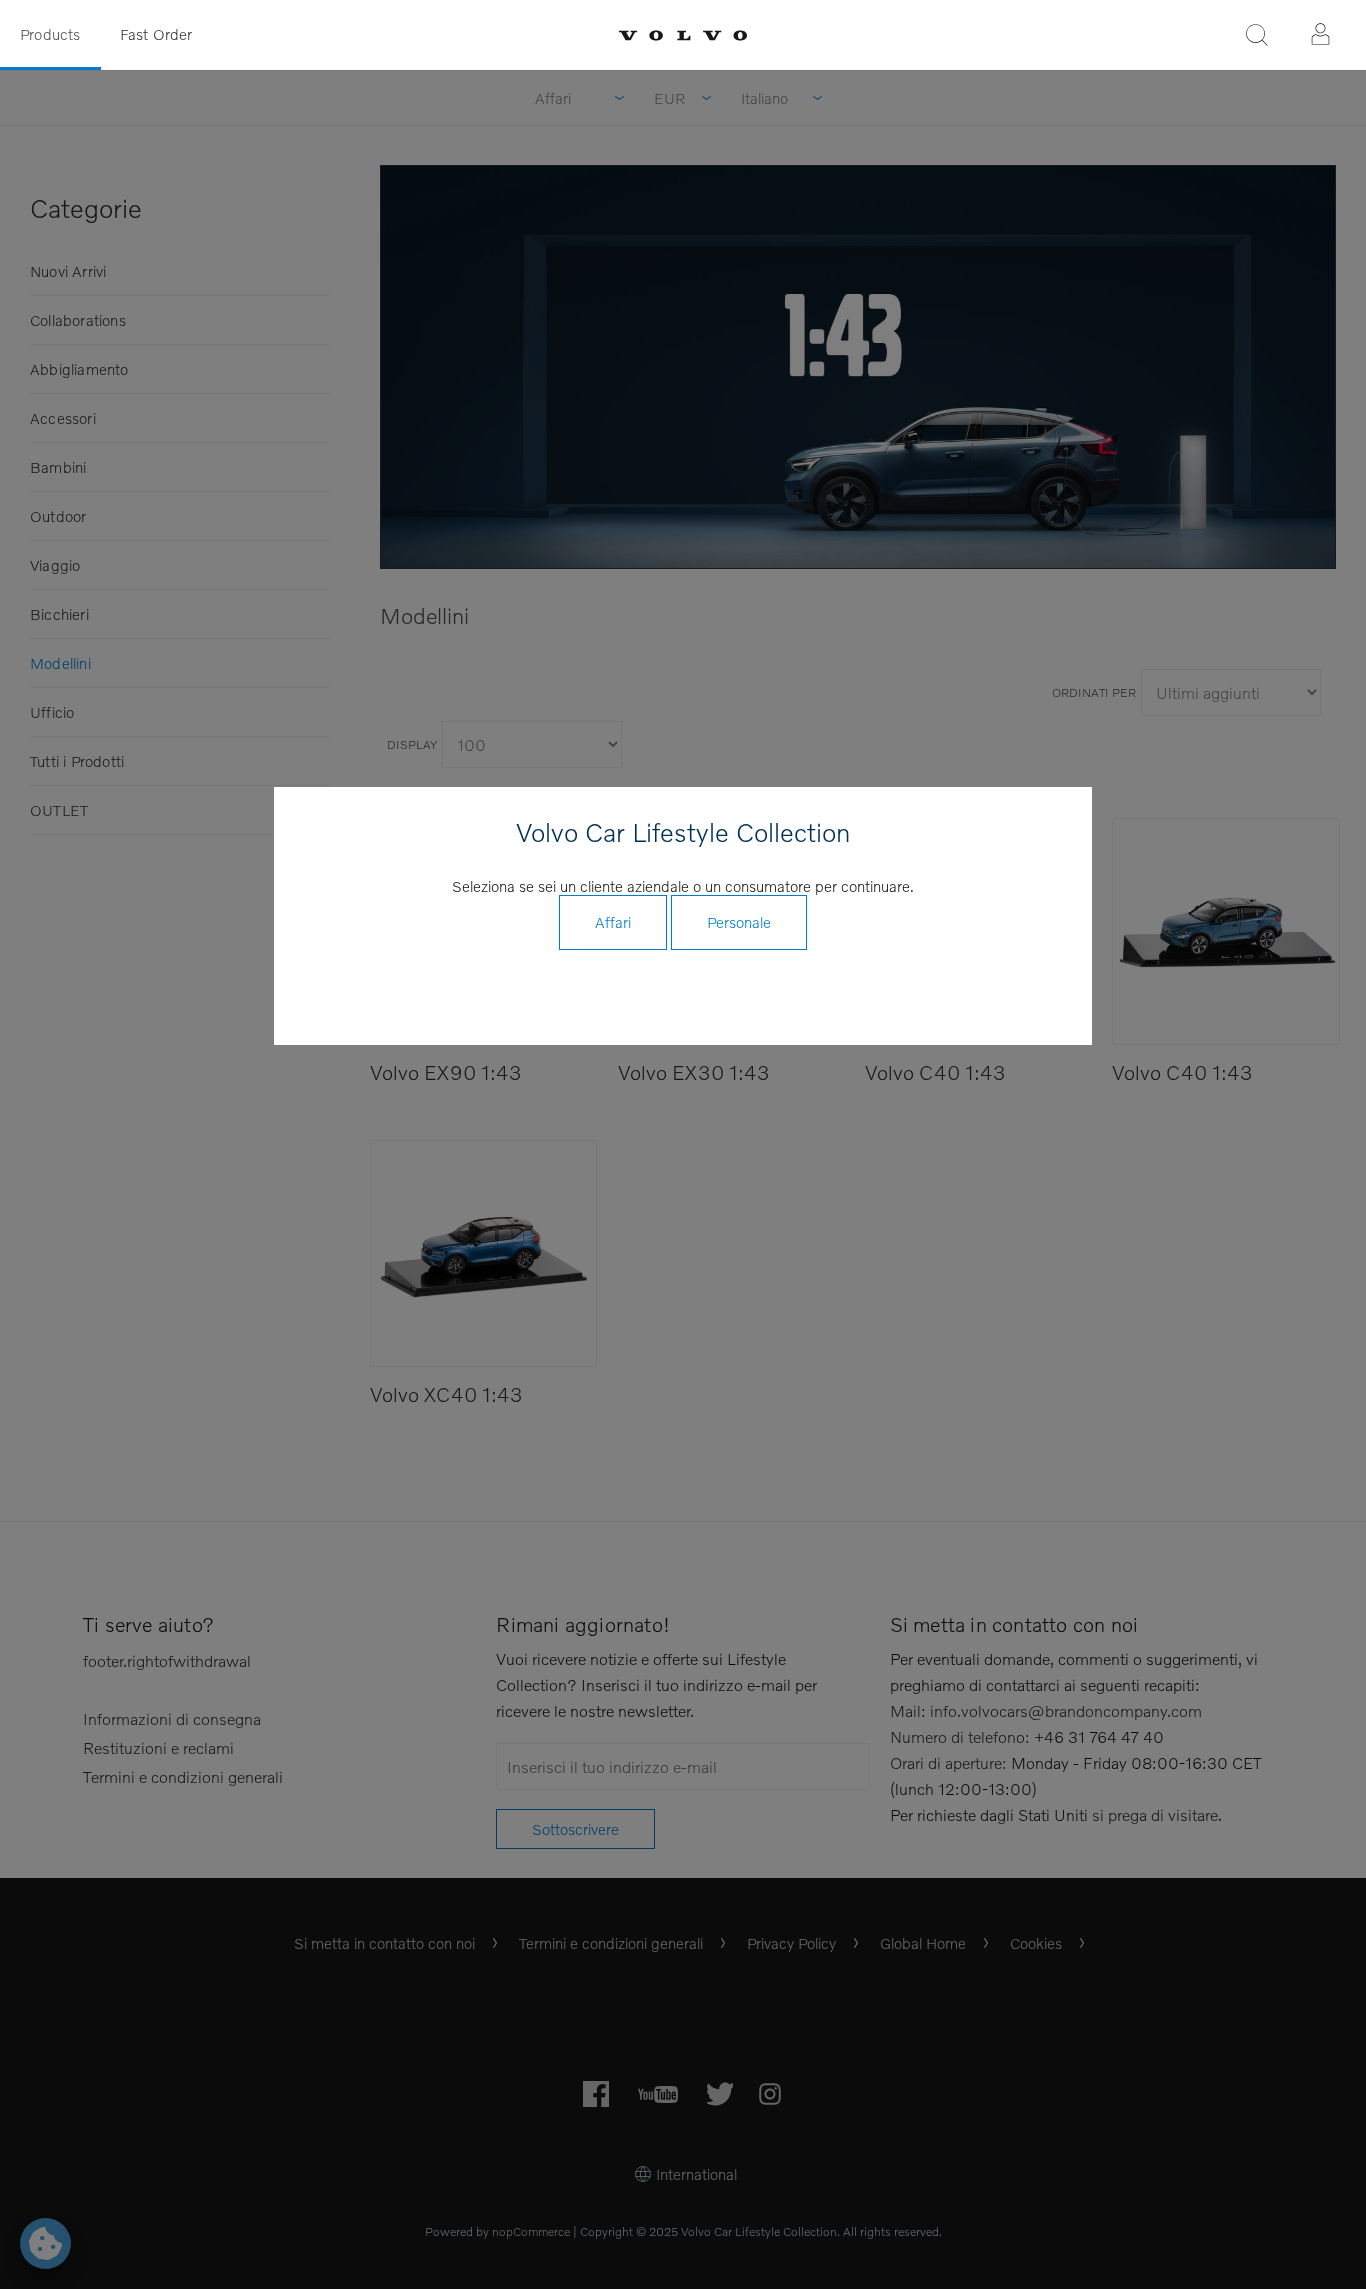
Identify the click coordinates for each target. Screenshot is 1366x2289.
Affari (613, 922)
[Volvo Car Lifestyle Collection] (683, 35)
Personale (739, 922)
